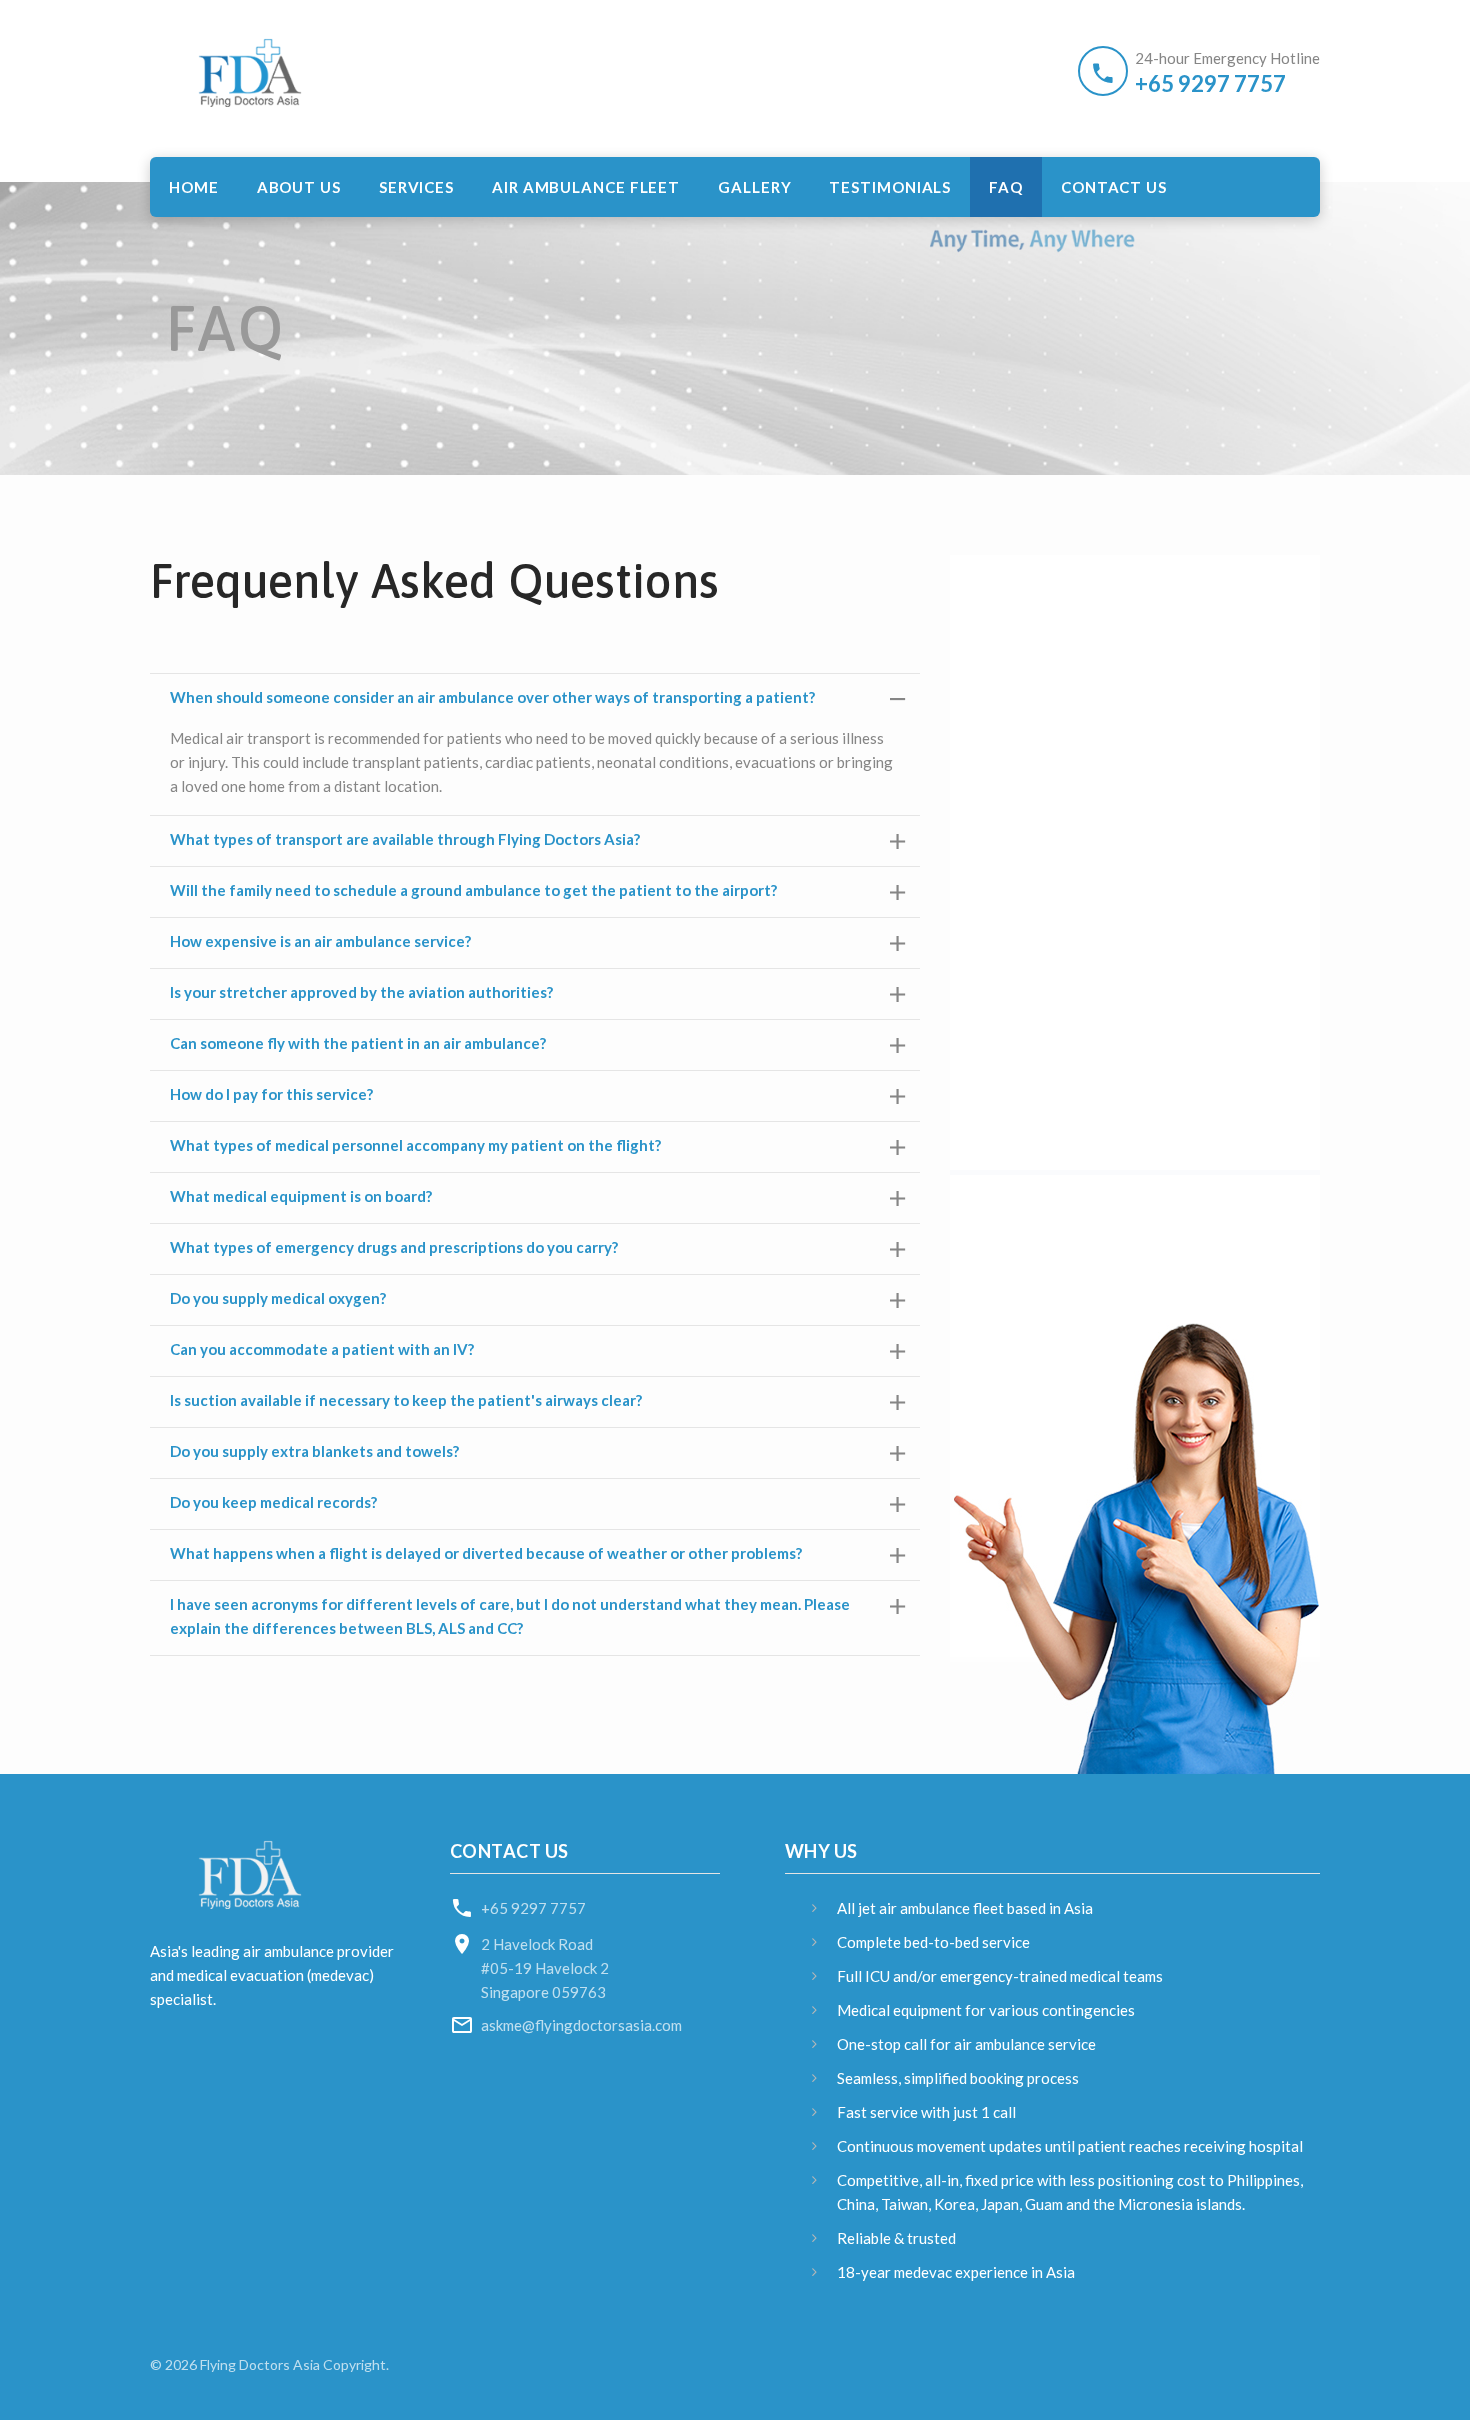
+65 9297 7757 (1210, 83)
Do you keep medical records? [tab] (273, 1502)
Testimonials (890, 187)
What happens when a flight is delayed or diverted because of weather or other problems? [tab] (486, 1553)
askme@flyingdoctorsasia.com (581, 2025)
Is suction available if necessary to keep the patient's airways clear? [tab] (406, 1400)
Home (194, 187)
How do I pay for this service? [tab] (271, 1094)
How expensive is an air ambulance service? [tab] (320, 941)
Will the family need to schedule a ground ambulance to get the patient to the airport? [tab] (473, 890)
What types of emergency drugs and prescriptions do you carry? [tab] (394, 1247)
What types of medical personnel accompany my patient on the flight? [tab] (415, 1145)
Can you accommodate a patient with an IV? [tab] (322, 1349)
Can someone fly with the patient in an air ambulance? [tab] (358, 1043)
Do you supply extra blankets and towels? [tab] (314, 1451)
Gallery (754, 187)
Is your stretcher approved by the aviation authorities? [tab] (361, 992)
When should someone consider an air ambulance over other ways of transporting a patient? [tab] (492, 697)
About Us (299, 187)
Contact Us (1114, 187)
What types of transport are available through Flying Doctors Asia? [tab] (405, 839)
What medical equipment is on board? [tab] (301, 1196)
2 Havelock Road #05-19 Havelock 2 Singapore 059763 (545, 1968)
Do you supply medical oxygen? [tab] (278, 1298)
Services (416, 187)
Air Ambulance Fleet (586, 187)
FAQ (1006, 187)
